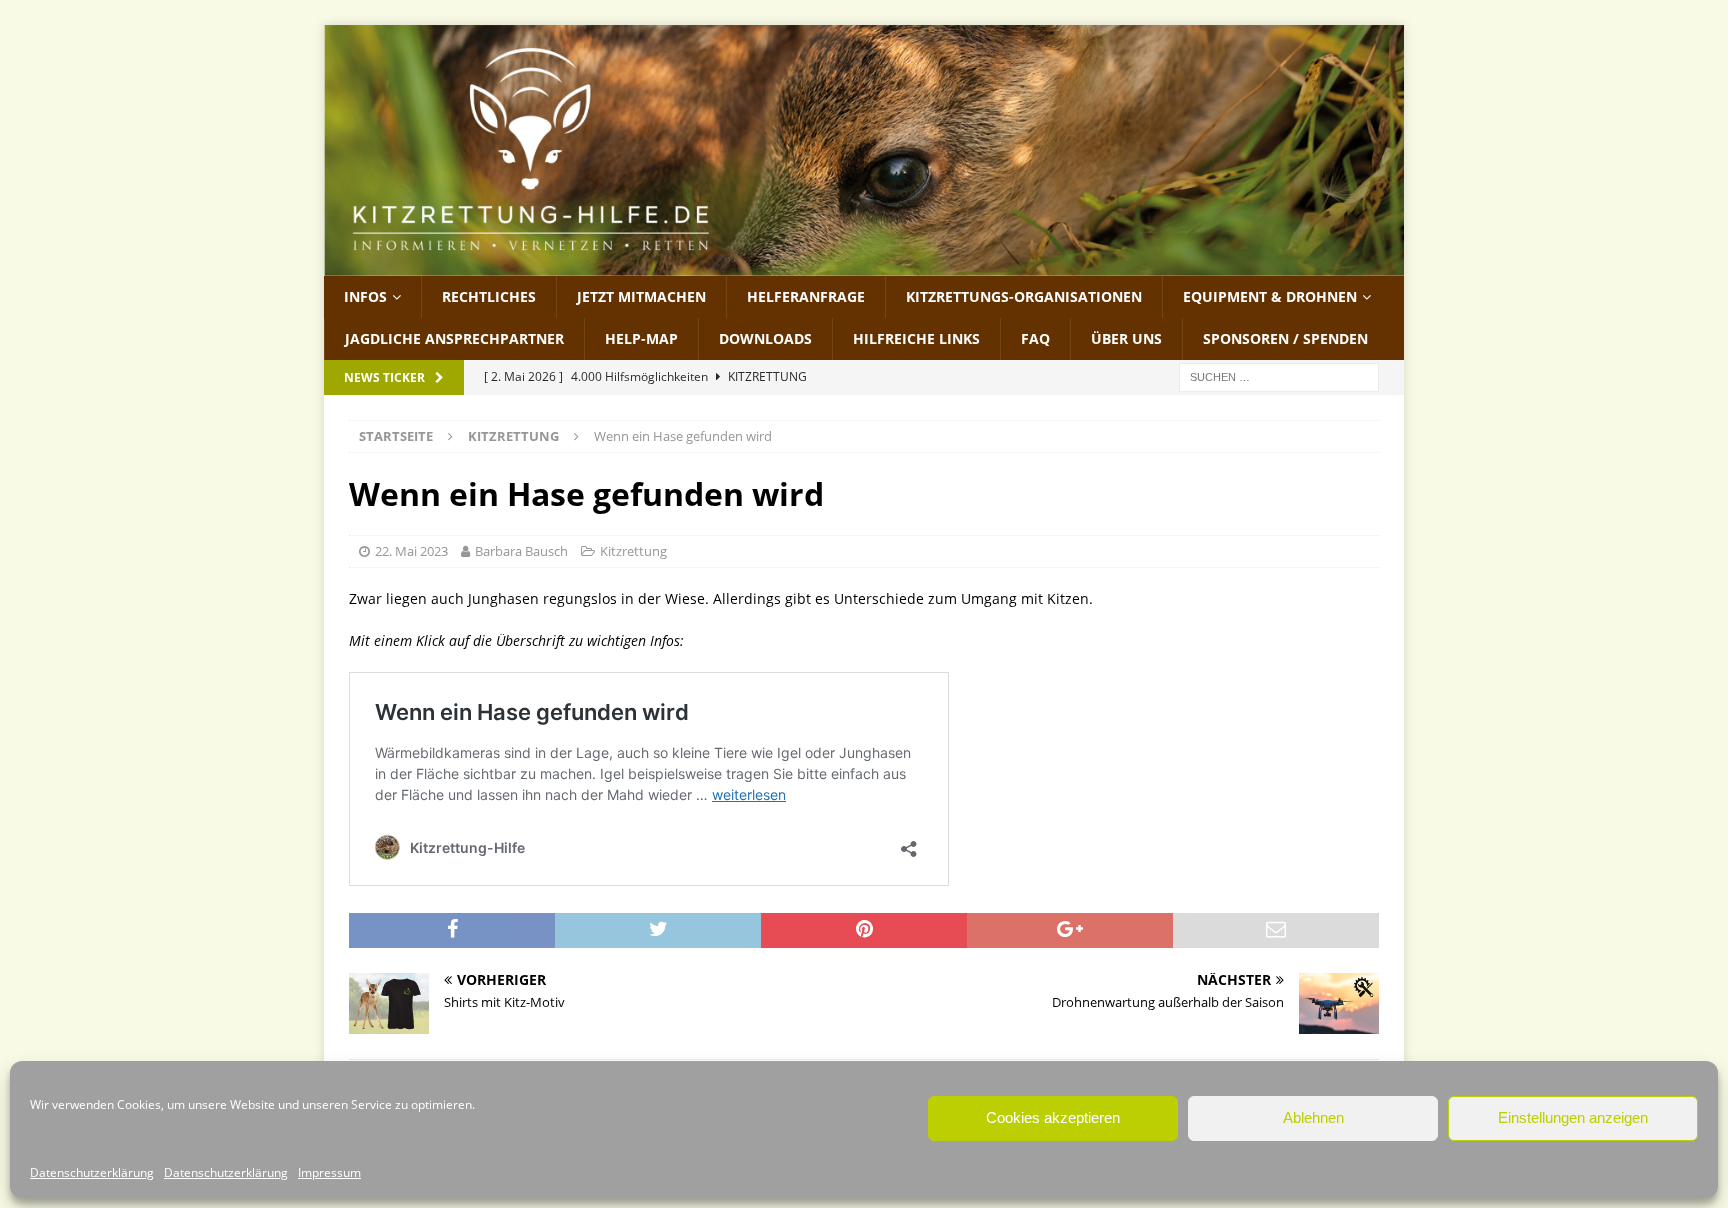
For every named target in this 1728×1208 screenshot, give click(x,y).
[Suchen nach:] (1279, 376)
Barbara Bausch (521, 551)
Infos (365, 296)
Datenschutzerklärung (92, 1172)
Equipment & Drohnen (1270, 296)
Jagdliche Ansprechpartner (454, 338)
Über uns (1126, 338)
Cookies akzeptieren (1053, 1117)
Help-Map (641, 338)
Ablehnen (1313, 1117)
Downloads (765, 338)
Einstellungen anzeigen (1573, 1117)
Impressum (329, 1172)
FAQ (1035, 338)
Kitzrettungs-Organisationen (1024, 296)
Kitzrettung (633, 551)
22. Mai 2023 (411, 551)
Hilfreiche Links (916, 338)
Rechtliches (489, 296)
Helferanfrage (806, 296)
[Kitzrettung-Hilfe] (864, 263)
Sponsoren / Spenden (1285, 338)
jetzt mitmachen (641, 296)
